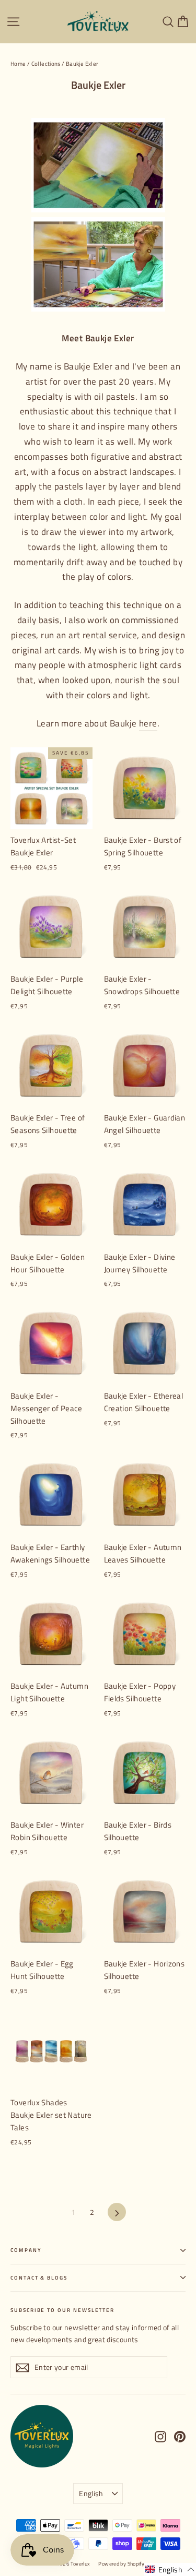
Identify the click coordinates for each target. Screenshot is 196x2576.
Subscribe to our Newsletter (62, 2310)
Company (26, 2250)
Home (18, 64)
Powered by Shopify (121, 2564)
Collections (46, 64)
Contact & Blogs (39, 2278)
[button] (170, 2569)
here (148, 723)
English (91, 2493)
